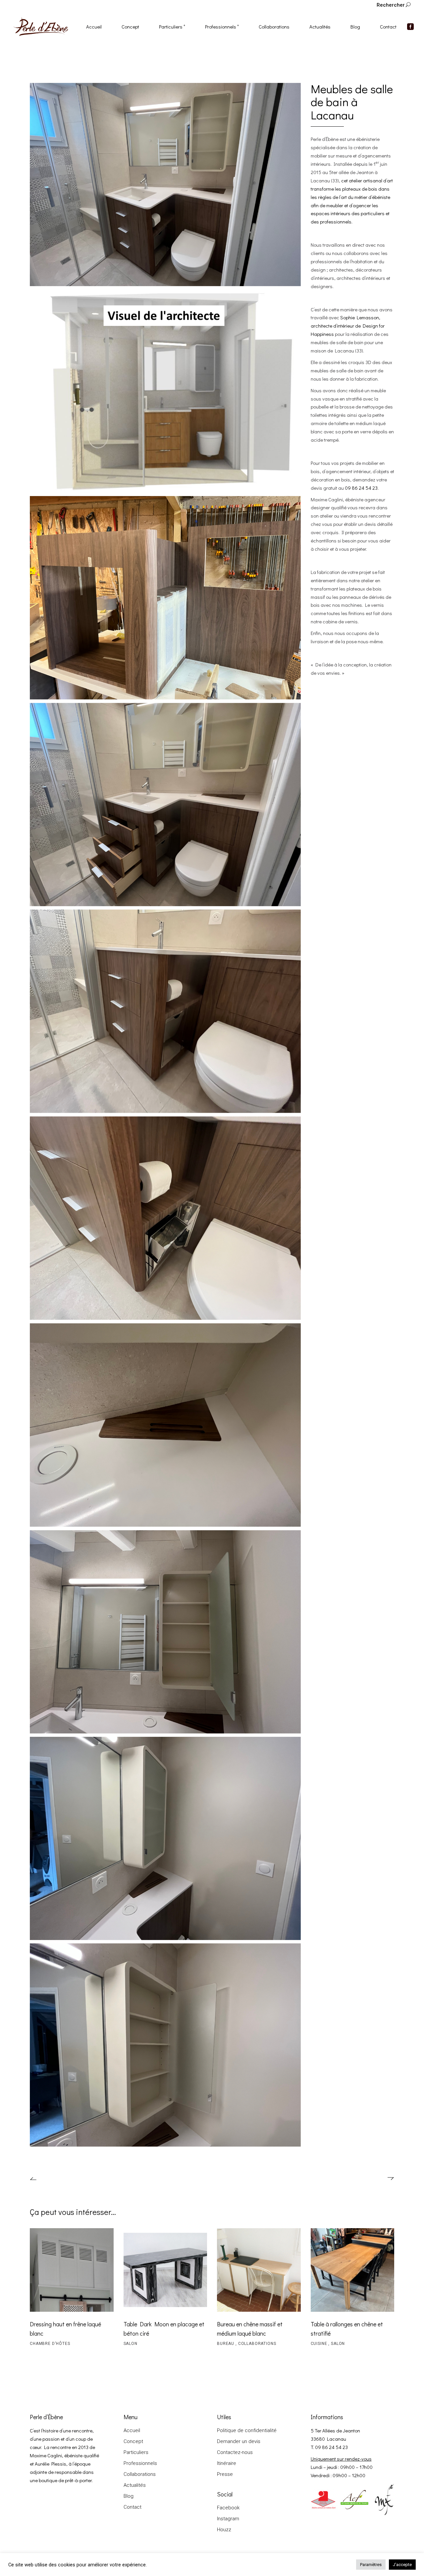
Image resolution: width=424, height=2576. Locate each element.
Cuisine (320, 2344)
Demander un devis (239, 2441)
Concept (133, 2441)
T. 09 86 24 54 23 (329, 2447)
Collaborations (257, 2344)
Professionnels (140, 2463)
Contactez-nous (235, 2452)
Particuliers (136, 2452)
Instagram (228, 2519)
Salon (131, 2344)
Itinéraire (227, 2463)
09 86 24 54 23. (362, 488)
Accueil (132, 2430)
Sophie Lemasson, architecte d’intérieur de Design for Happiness (348, 326)
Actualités (135, 2485)
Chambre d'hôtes (50, 2344)
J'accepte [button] (402, 2565)
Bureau (226, 2344)
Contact (132, 2507)
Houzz (224, 2530)
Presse (225, 2474)
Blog (129, 2496)
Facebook (228, 2508)
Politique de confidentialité (247, 2430)
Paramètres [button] (371, 2565)
